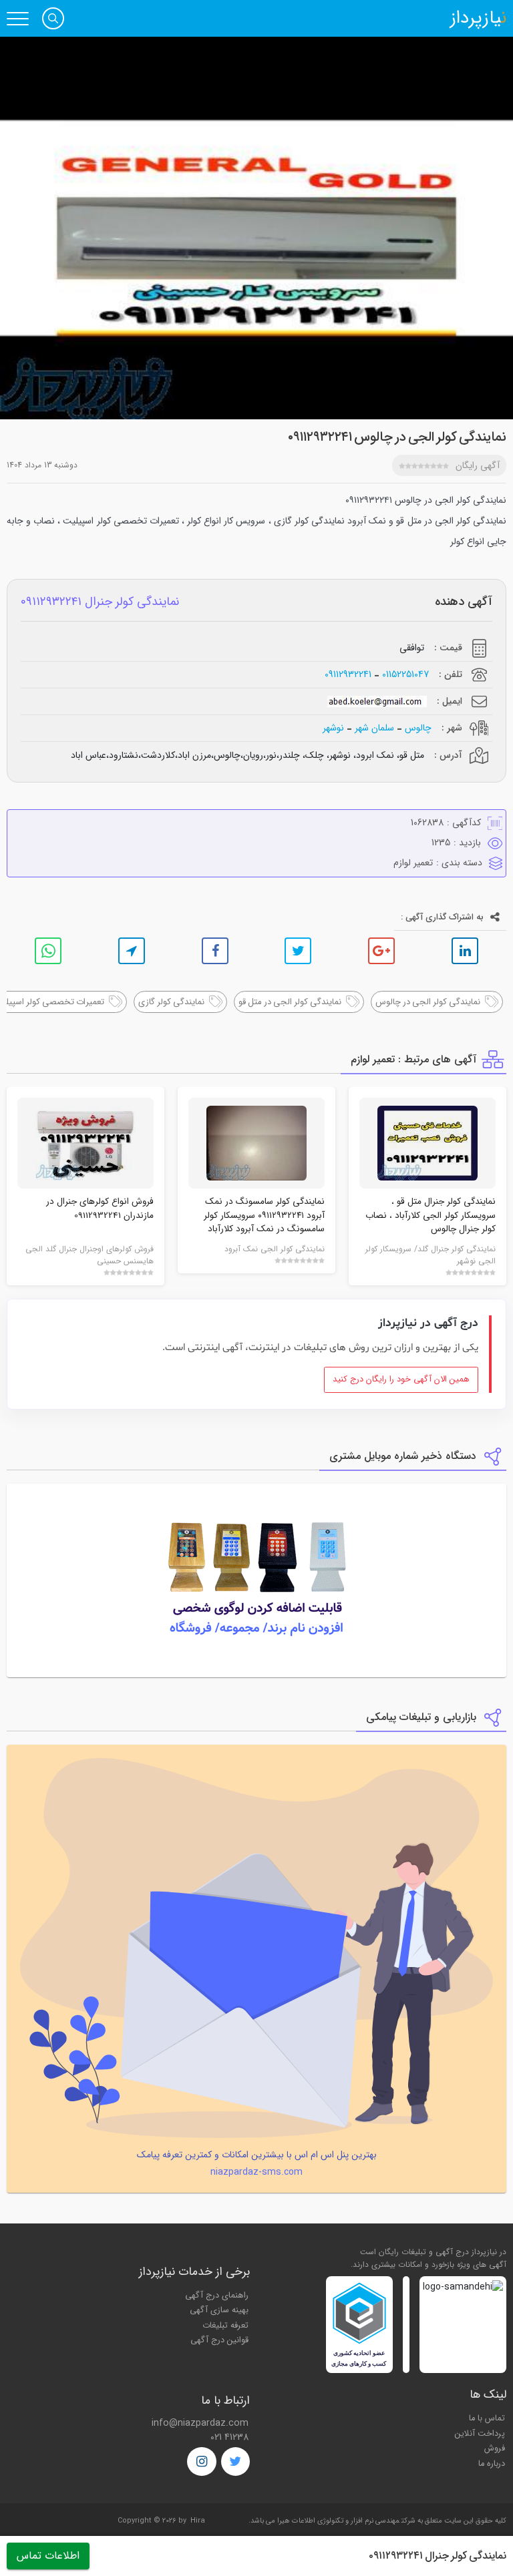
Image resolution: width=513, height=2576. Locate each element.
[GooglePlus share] (381, 951)
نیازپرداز (478, 19)
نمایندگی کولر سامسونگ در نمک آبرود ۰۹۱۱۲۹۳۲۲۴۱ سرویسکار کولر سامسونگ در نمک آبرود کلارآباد (264, 1215)
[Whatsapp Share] (48, 951)
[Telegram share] (132, 951)
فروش (495, 2448)
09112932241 (348, 675)
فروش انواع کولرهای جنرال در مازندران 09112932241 (100, 1208)
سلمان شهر (374, 728)
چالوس (418, 728)
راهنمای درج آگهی (217, 2296)
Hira (198, 2521)
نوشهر (333, 728)
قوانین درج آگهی (219, 2340)
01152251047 (405, 675)
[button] (53, 18)
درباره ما (492, 2464)
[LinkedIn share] (465, 951)
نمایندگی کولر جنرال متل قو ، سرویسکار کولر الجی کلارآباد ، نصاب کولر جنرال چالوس (431, 1215)
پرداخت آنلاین (480, 2434)
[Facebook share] (215, 951)
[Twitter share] (298, 951)
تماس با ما (487, 2418)
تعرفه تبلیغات (225, 2326)
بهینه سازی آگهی (219, 2310)
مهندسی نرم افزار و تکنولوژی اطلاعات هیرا (338, 2521)
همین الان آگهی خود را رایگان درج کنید (401, 1379)
